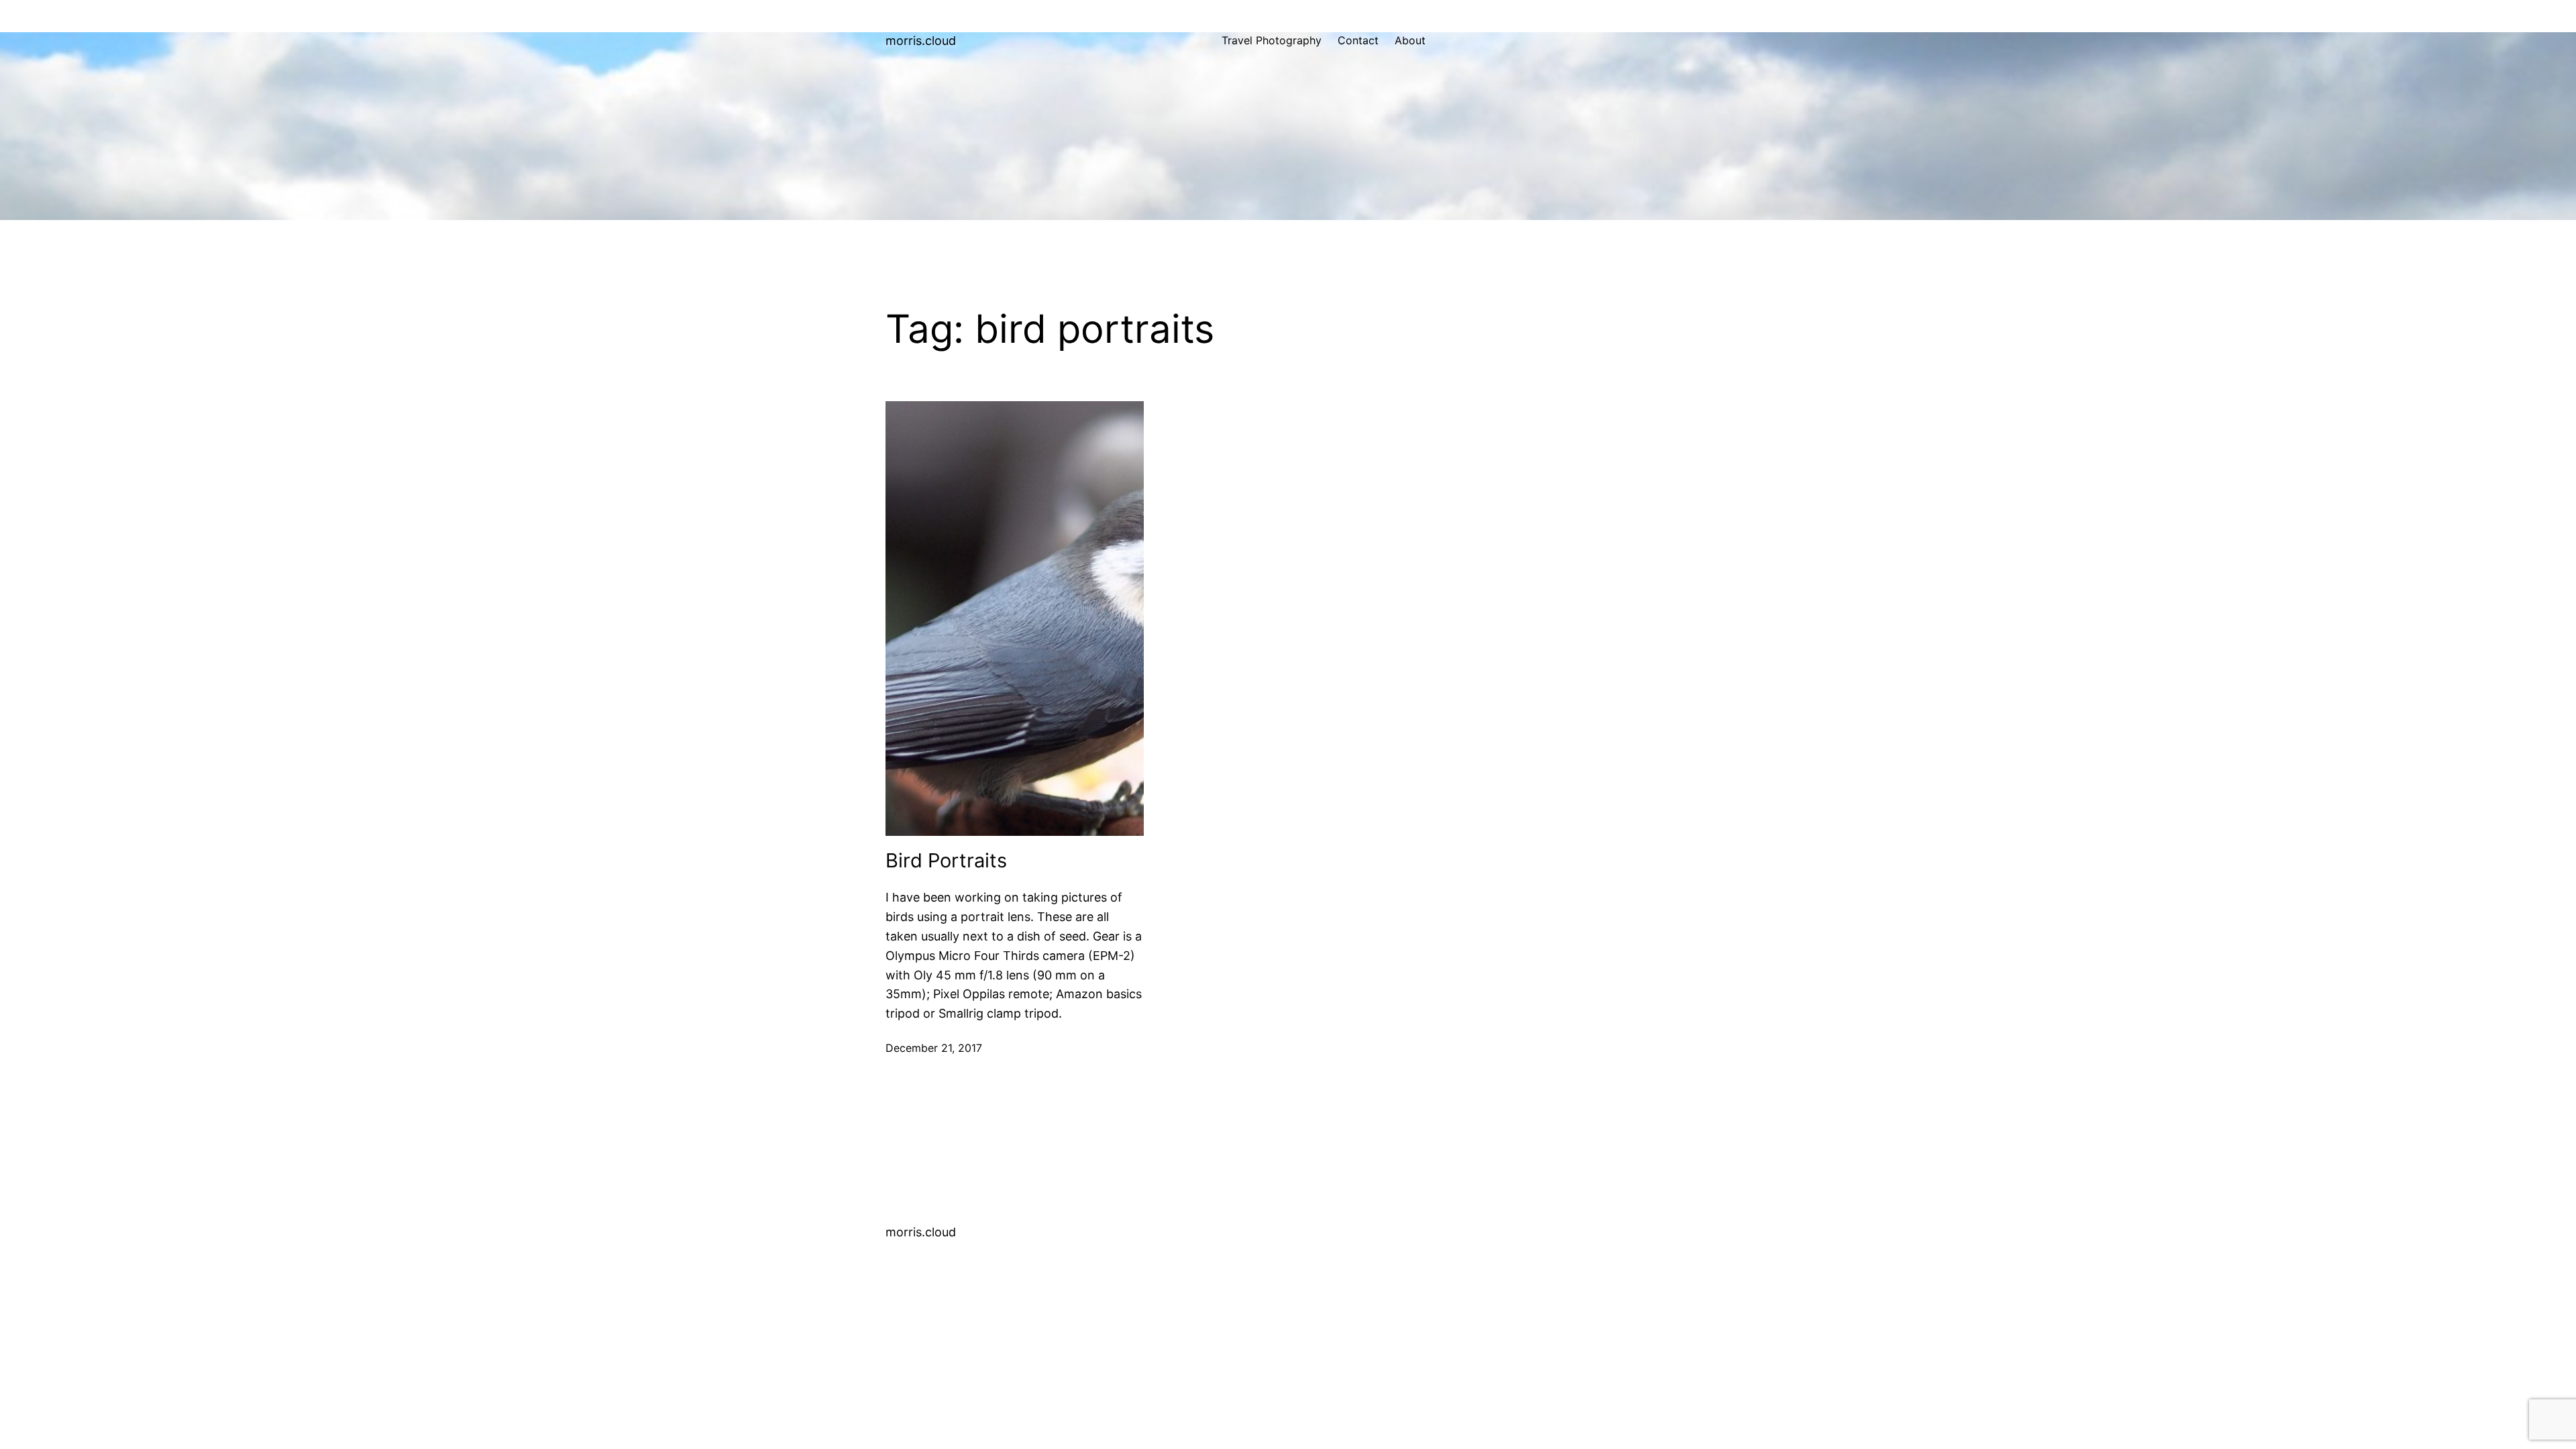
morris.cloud (921, 41)
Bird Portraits (946, 861)
